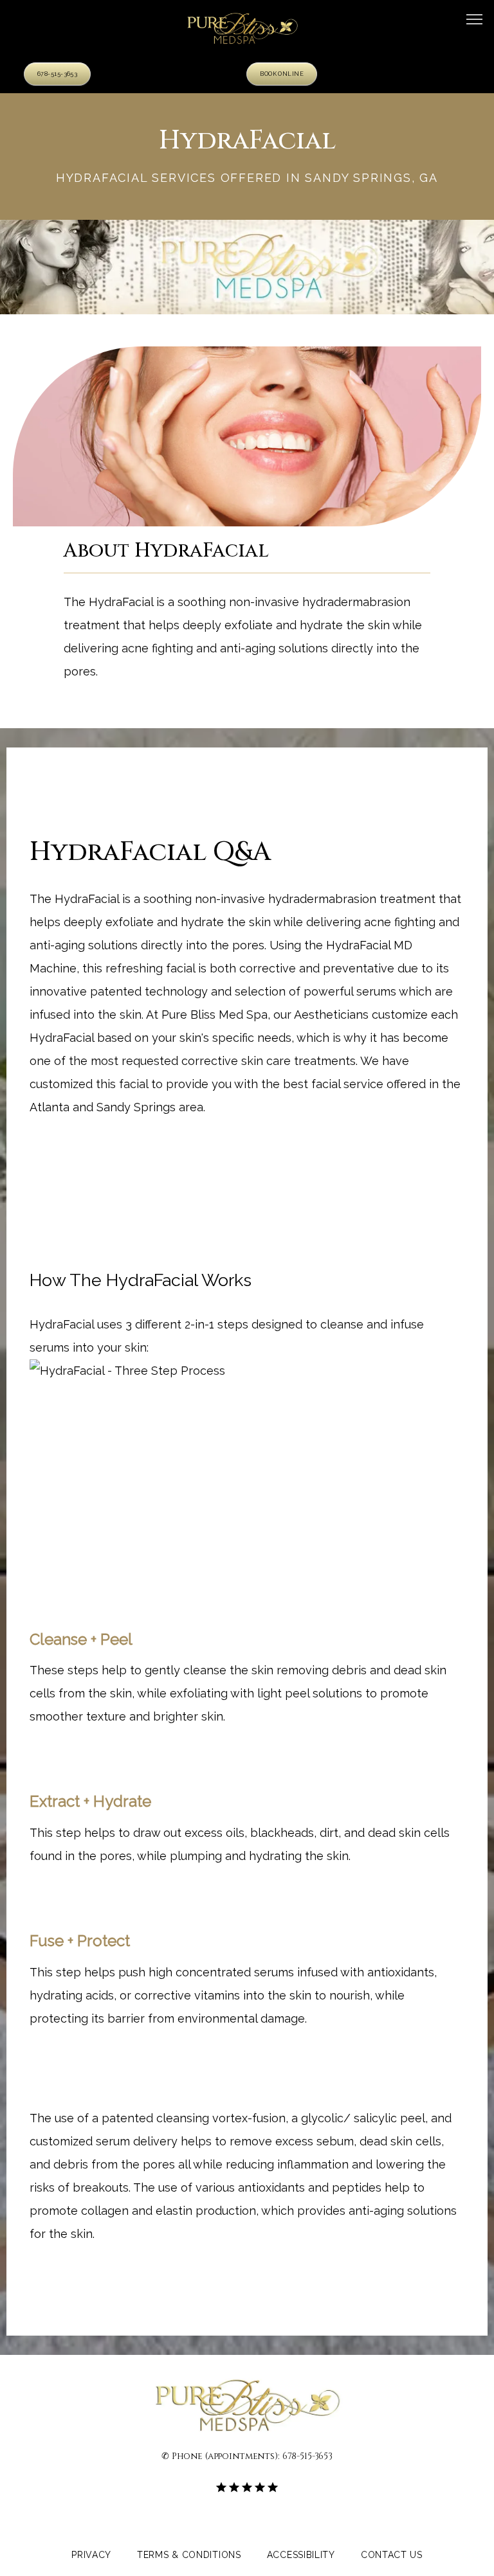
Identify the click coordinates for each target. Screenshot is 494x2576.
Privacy (91, 2555)
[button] (475, 21)
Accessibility (301, 2555)
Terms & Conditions (189, 2555)
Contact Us (392, 2555)
